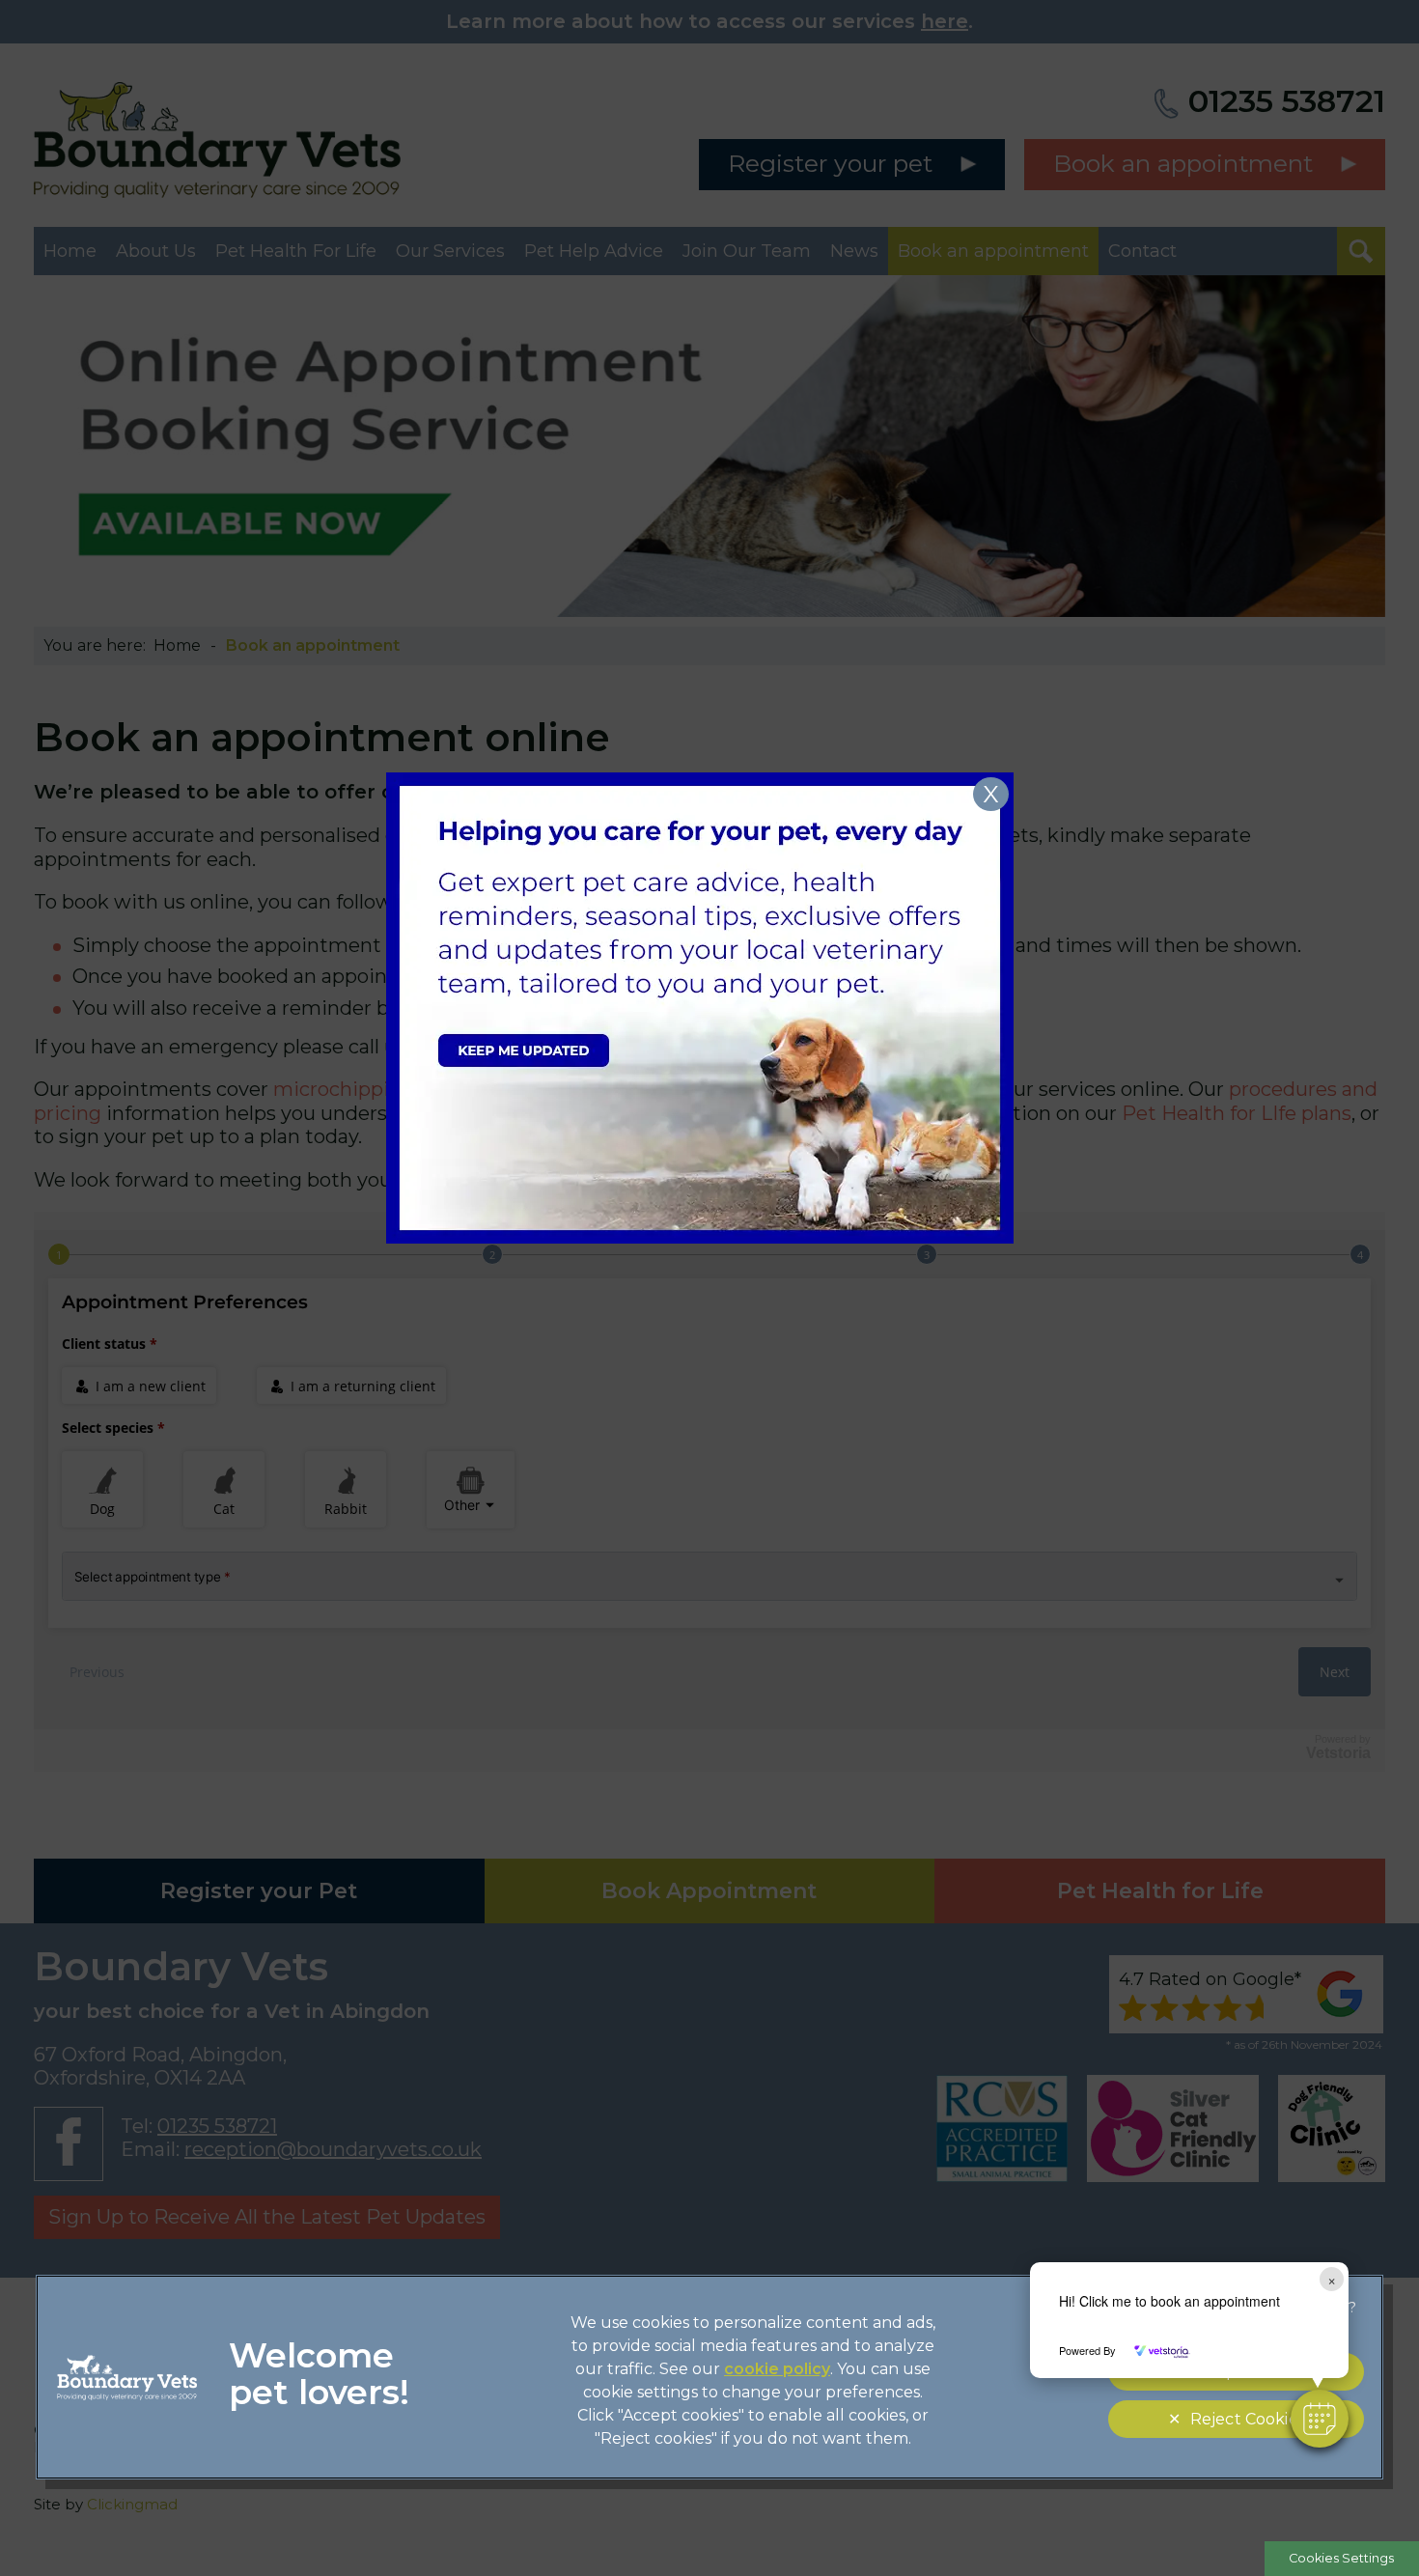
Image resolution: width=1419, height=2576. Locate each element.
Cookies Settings (1341, 2558)
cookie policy (777, 2369)
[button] (1320, 2419)
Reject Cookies (1248, 2419)
